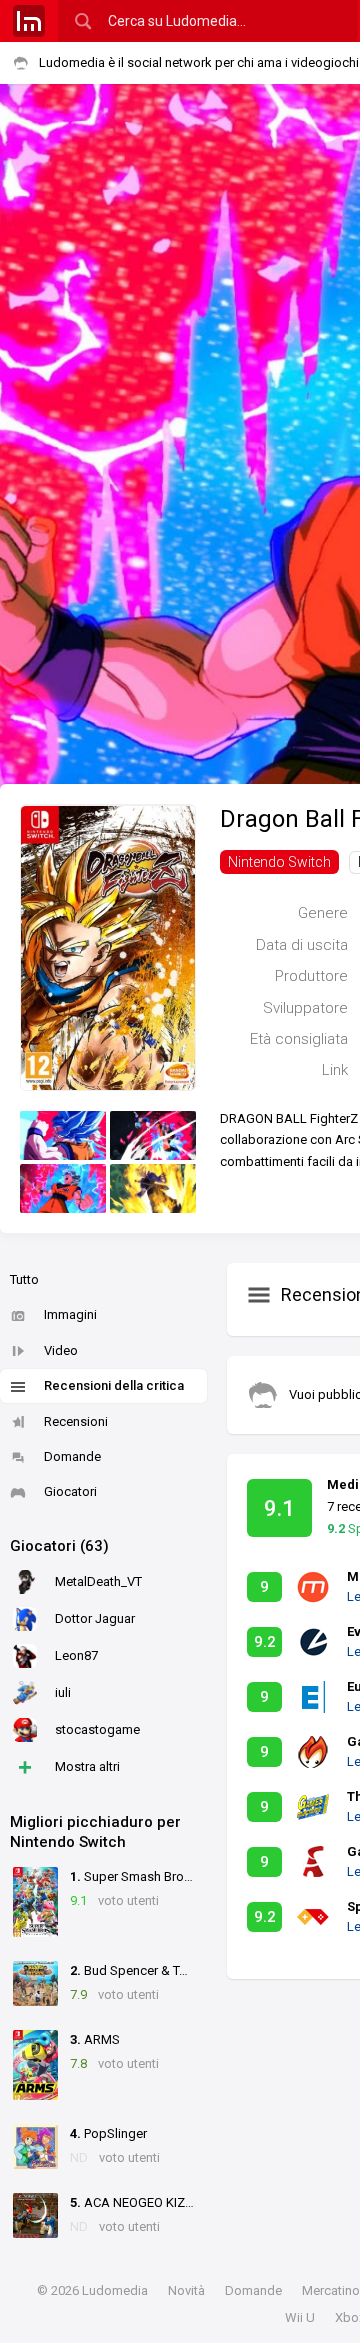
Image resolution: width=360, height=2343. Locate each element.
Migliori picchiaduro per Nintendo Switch (95, 1832)
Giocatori (70, 1491)
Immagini (70, 1314)
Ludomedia (115, 2290)
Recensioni (76, 1421)
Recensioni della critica (114, 1385)
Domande (72, 1456)
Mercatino (331, 2290)
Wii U (300, 2317)
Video (61, 1350)
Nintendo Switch (279, 862)
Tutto (24, 1279)
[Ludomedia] (29, 21)
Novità (186, 2290)
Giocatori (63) (59, 1546)
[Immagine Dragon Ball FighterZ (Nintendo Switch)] (63, 1135)
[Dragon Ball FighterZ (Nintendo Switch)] (108, 946)
